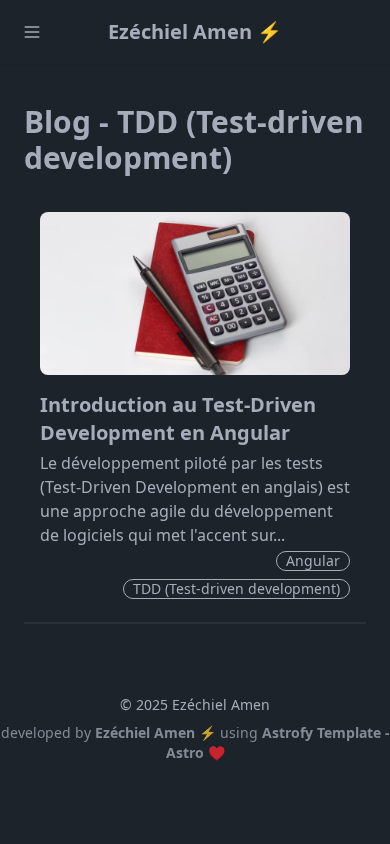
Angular (313, 560)
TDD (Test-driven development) (236, 588)
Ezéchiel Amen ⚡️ (195, 31)
